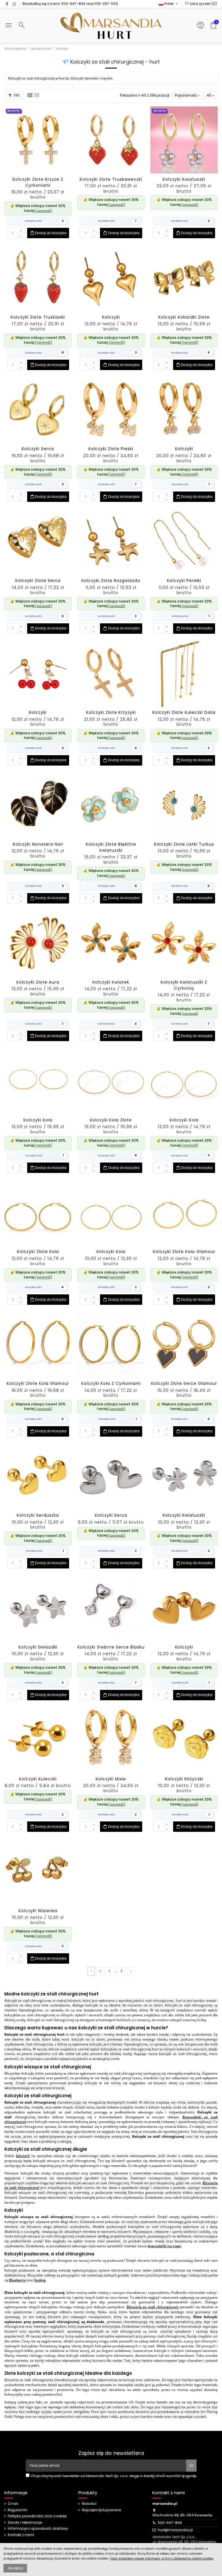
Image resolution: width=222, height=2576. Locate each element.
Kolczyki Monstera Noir (38, 844)
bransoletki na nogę (164, 2246)
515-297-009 (106, 4)
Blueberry (17, 2280)
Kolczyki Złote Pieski (111, 449)
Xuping (40, 2280)
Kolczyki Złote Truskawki (38, 317)
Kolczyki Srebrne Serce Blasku (111, 1647)
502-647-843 (73, 4)
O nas (13, 2504)
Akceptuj (15, 2568)
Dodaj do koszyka (51, 233)
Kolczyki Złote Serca (38, 581)
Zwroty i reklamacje (25, 2523)
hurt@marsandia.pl (175, 2530)
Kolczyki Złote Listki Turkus (184, 844)
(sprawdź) (44, 211)
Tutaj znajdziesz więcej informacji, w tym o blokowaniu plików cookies (162, 2559)
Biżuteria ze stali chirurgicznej (153, 2307)
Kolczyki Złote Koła (38, 1252)
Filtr (16, 95)
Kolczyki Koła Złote (111, 1120)
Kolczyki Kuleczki (38, 1779)
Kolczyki (111, 317)
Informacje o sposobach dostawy (38, 2529)
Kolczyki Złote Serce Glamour (184, 1384)
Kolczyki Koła (38, 1120)
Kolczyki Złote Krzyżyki (111, 713)
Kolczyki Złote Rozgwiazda (111, 581)
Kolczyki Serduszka (38, 1515)
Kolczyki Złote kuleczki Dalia (184, 713)
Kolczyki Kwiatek (111, 982)
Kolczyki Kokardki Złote (184, 317)
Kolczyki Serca (38, 449)
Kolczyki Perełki (184, 581)
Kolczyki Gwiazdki (38, 1647)
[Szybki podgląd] (45, 172)
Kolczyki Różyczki (184, 1779)
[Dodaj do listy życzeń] (31, 172)
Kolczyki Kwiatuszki (184, 179)
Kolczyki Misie (111, 1779)
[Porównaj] (38, 172)
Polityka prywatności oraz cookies (37, 2516)
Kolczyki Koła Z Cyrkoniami (111, 1384)
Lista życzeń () (203, 4)
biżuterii (23, 2156)
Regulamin (18, 2510)
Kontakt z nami (21, 2535)
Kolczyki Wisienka (38, 1911)
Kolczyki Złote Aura (38, 982)
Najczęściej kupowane (101, 2510)
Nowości (89, 2504)
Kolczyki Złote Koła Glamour (184, 1252)
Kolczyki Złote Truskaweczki (111, 179)
